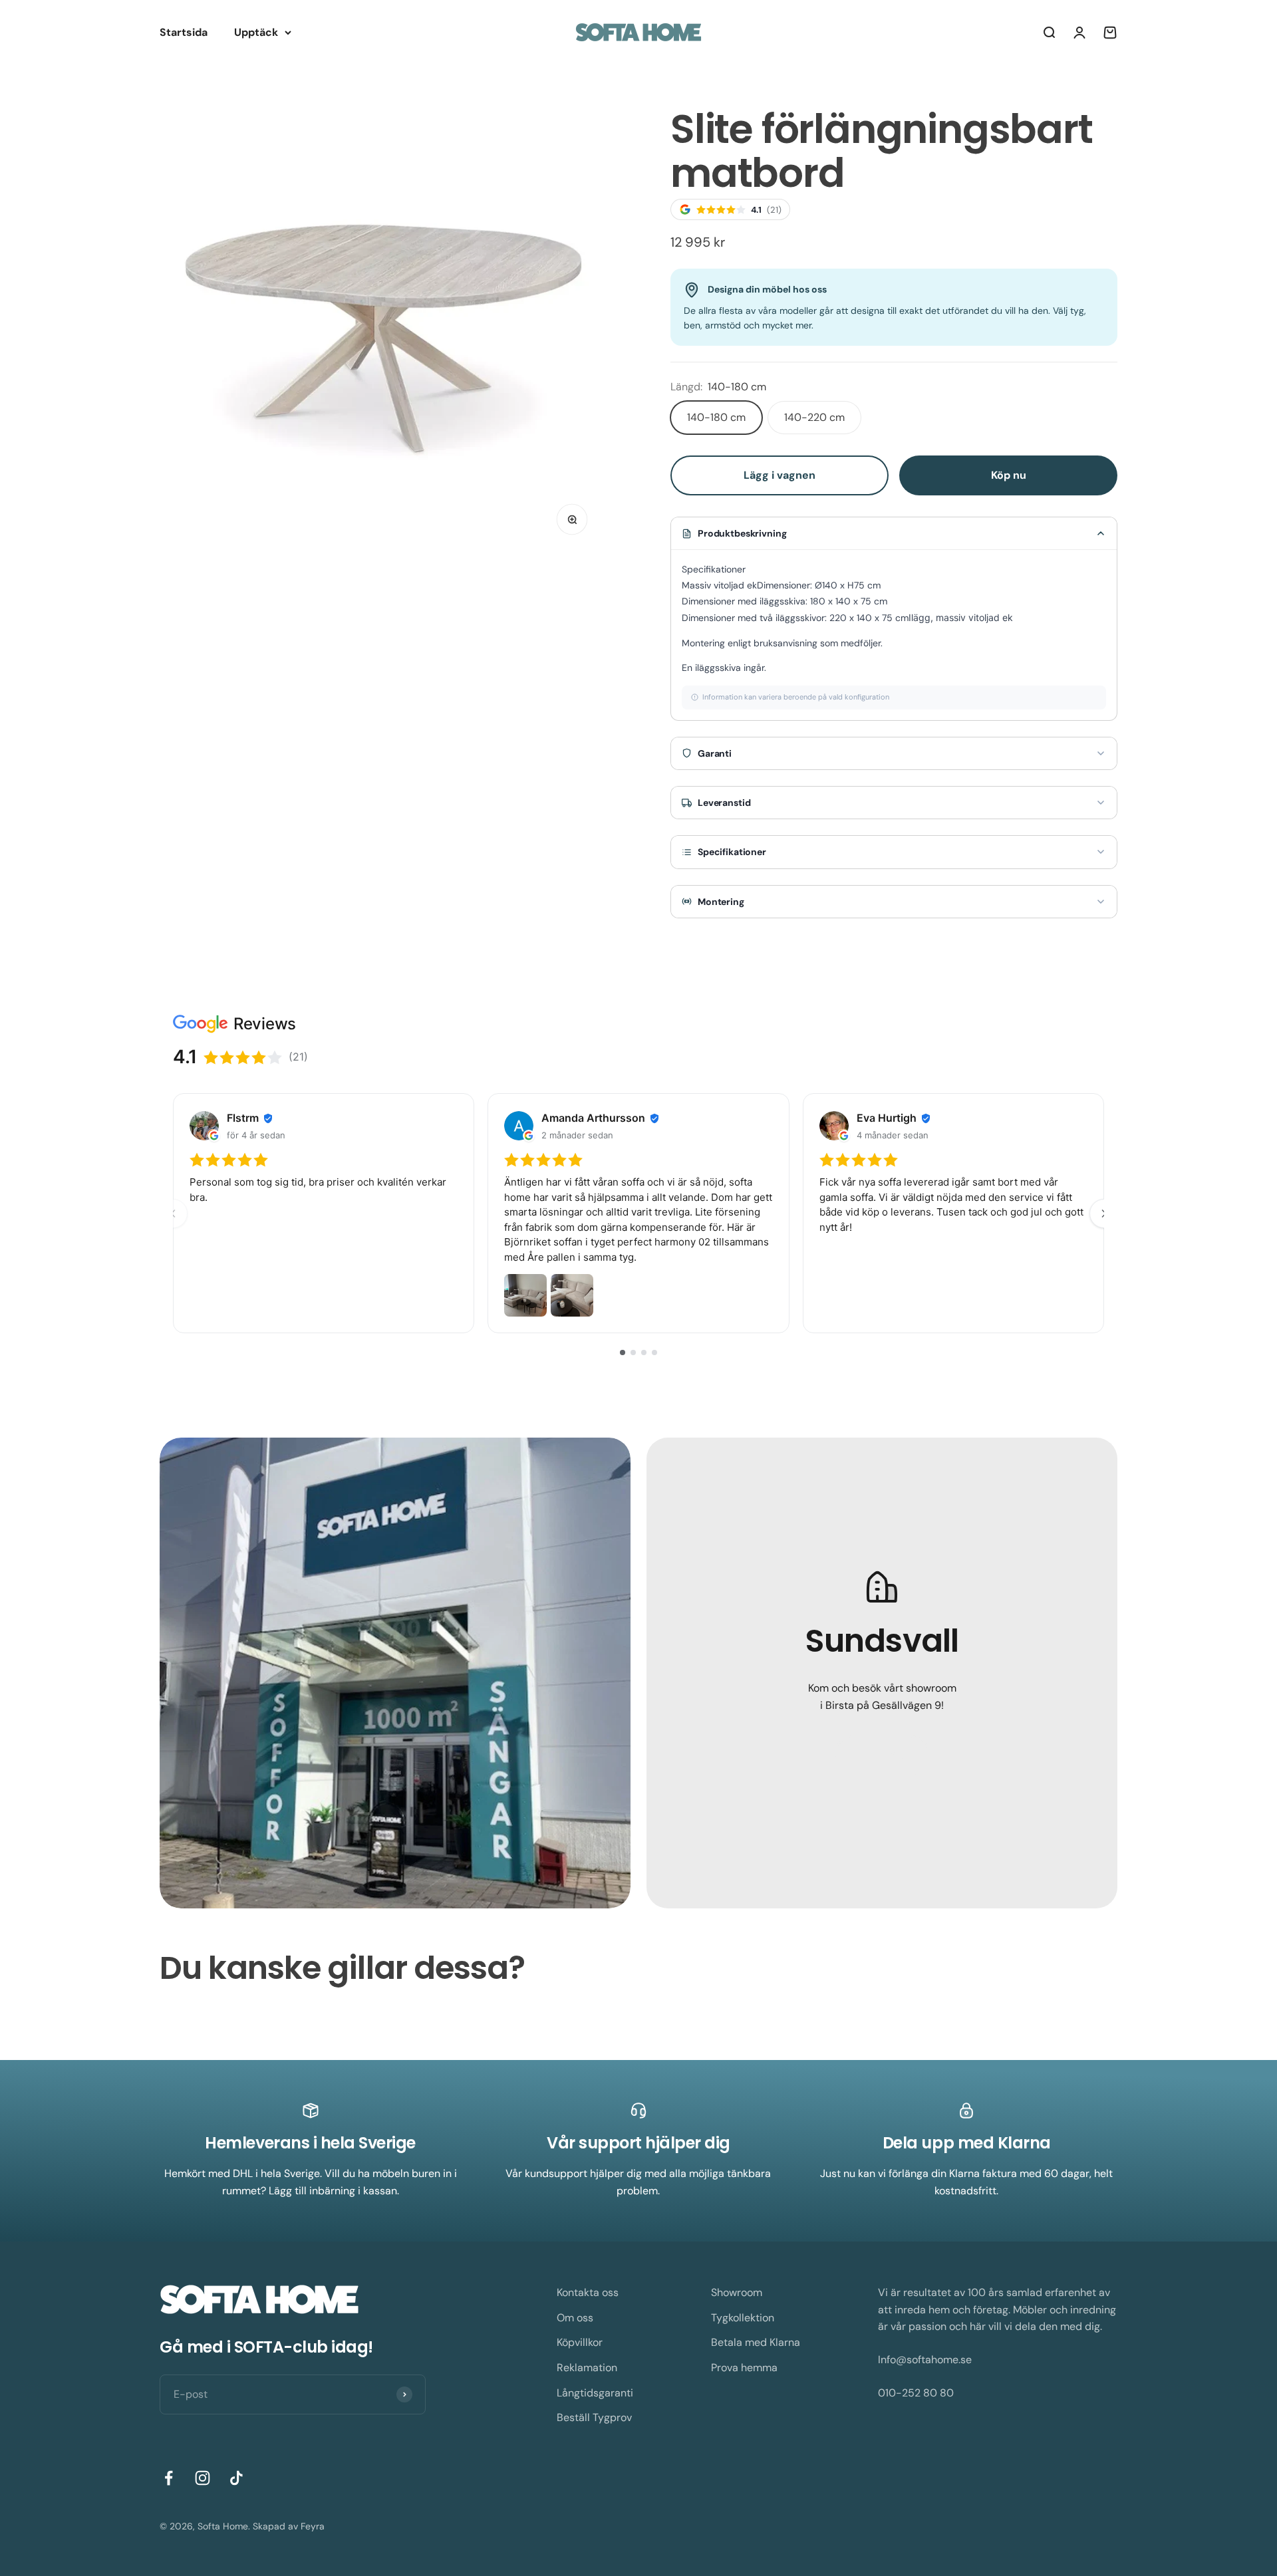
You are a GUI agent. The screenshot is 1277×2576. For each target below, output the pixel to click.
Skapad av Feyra (289, 2526)
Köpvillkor (580, 2342)
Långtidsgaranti (595, 2393)
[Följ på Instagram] (203, 2478)
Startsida (184, 32)
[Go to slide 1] (623, 1352)
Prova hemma (744, 2368)
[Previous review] (173, 1214)
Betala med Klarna (756, 2342)
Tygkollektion (743, 2318)
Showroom (737, 2292)
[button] (894, 533)
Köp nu (1009, 475)
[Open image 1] (525, 1296)
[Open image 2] (572, 1296)
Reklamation (587, 2368)
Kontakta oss (588, 2292)
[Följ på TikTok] (236, 2478)
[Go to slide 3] (644, 1352)
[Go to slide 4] (654, 1352)
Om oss (575, 2318)
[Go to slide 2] (633, 1352)
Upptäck (256, 32)
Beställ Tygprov (594, 2417)
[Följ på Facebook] (169, 2478)
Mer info (882, 1755)
